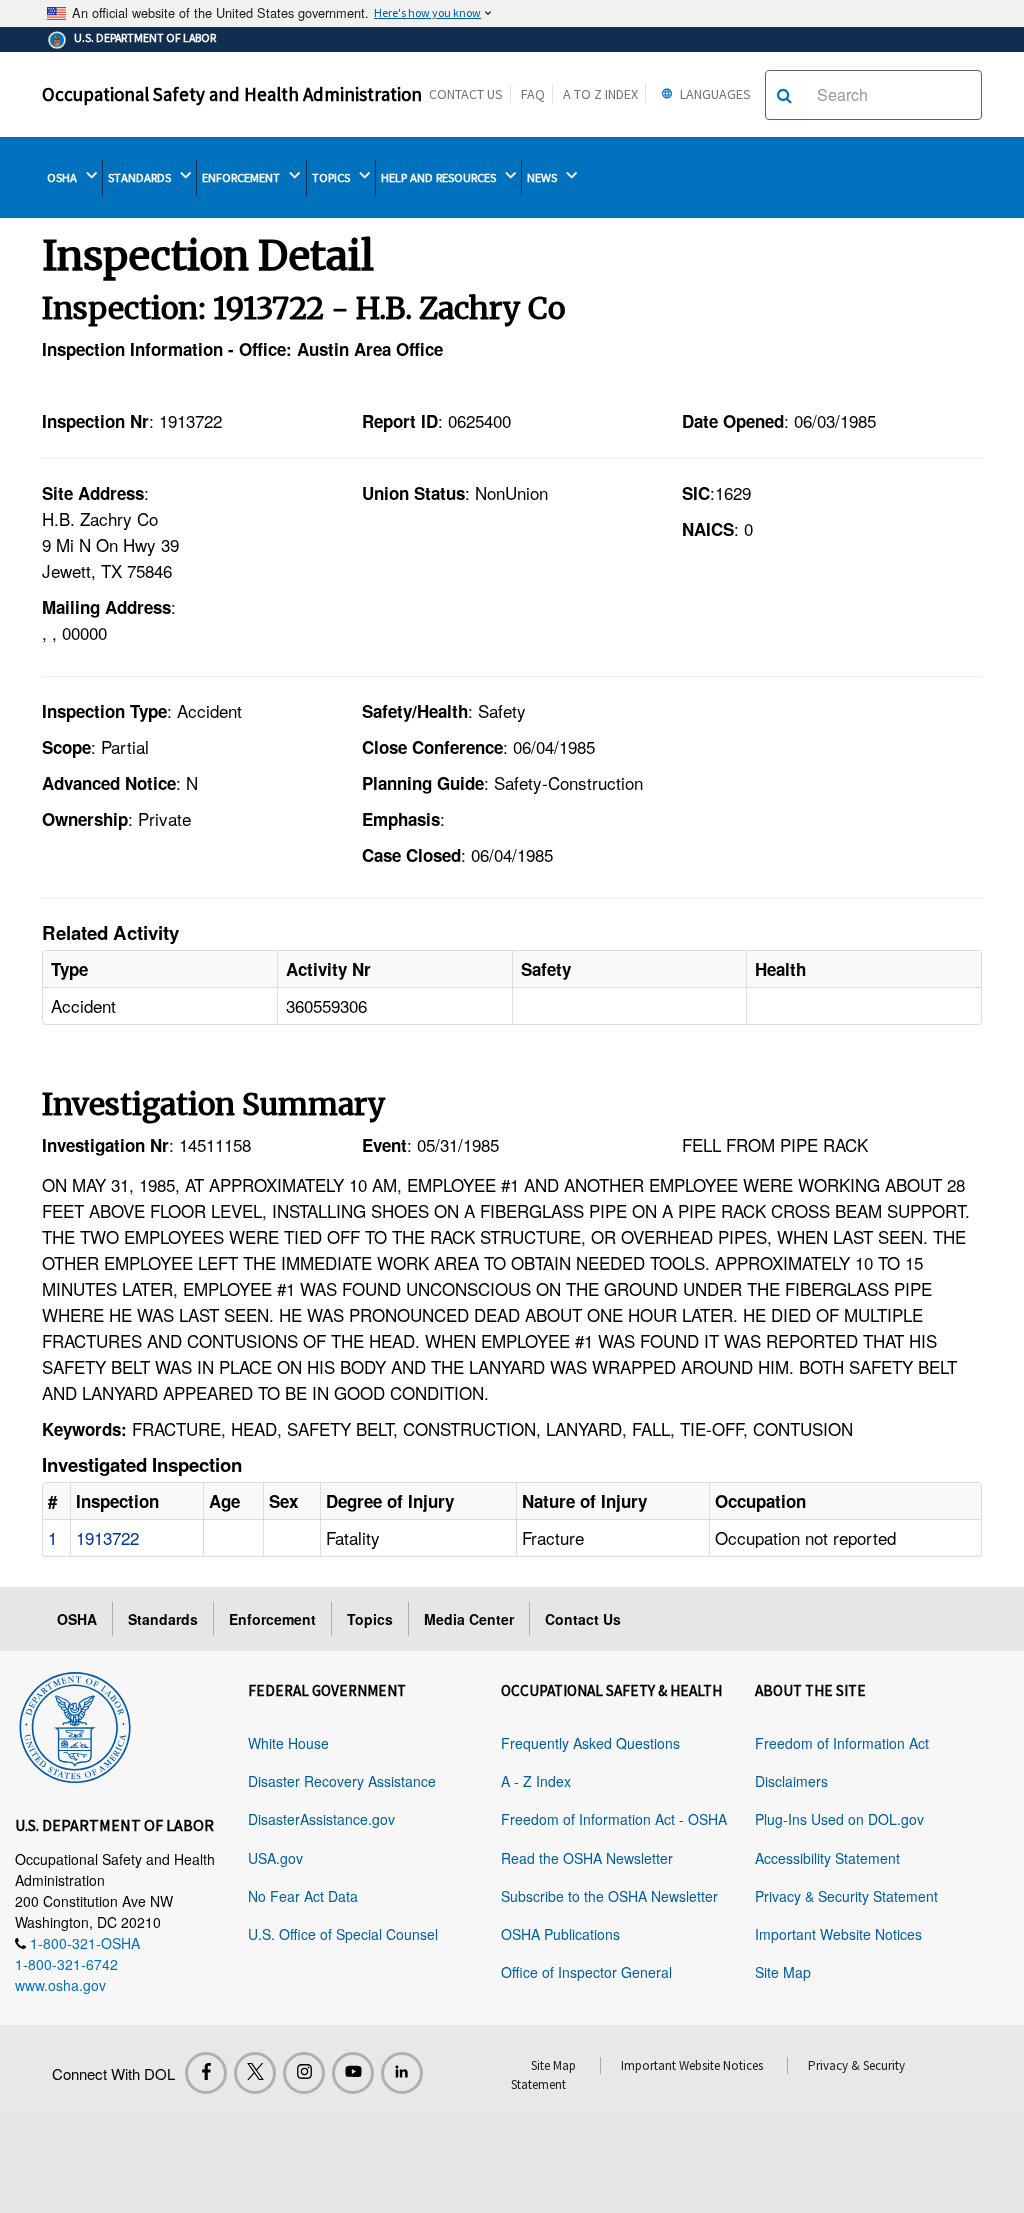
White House (288, 1743)
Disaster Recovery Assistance (342, 1781)
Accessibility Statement (827, 1858)
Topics (370, 1619)
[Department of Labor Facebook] (206, 2073)
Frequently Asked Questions (590, 1743)
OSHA (63, 177)
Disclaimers (791, 1781)
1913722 (107, 1537)
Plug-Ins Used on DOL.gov (839, 1819)
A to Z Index (600, 94)
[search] (784, 95)
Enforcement (272, 1619)
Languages (714, 94)
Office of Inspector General (586, 1972)
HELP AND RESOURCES (440, 177)
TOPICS (332, 177)
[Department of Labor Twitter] (255, 2073)
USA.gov (275, 1858)
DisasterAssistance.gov (321, 1819)
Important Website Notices (838, 1934)
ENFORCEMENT (242, 177)
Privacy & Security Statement (846, 1896)
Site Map (783, 1972)
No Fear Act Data (303, 1896)
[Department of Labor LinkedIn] (402, 2073)
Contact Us (466, 94)
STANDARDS (141, 177)
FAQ (533, 94)
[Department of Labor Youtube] (353, 2073)
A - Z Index (536, 1781)
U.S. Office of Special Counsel (343, 1934)
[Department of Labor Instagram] (304, 2073)
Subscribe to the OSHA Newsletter (609, 1896)
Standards (163, 1619)
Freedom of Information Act (842, 1743)
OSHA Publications (560, 1934)
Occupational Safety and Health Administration (232, 94)
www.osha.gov (60, 1985)
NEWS (543, 177)
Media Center (469, 1619)
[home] (75, 1724)
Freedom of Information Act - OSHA (614, 1819)
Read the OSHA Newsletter (587, 1858)
